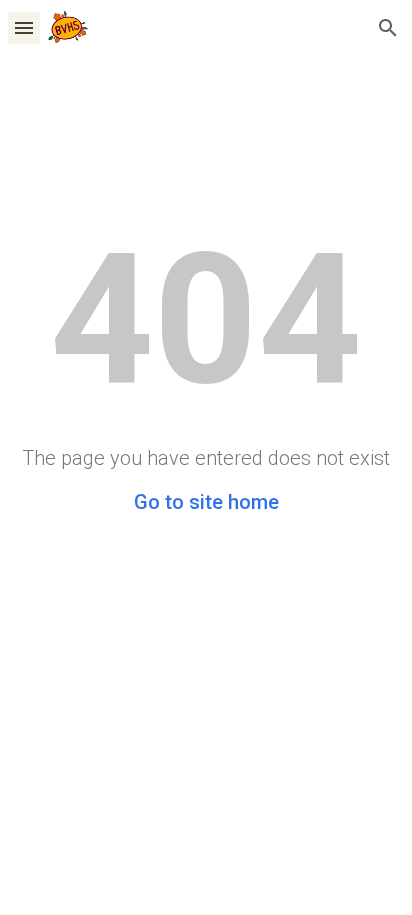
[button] (24, 27)
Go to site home (206, 502)
